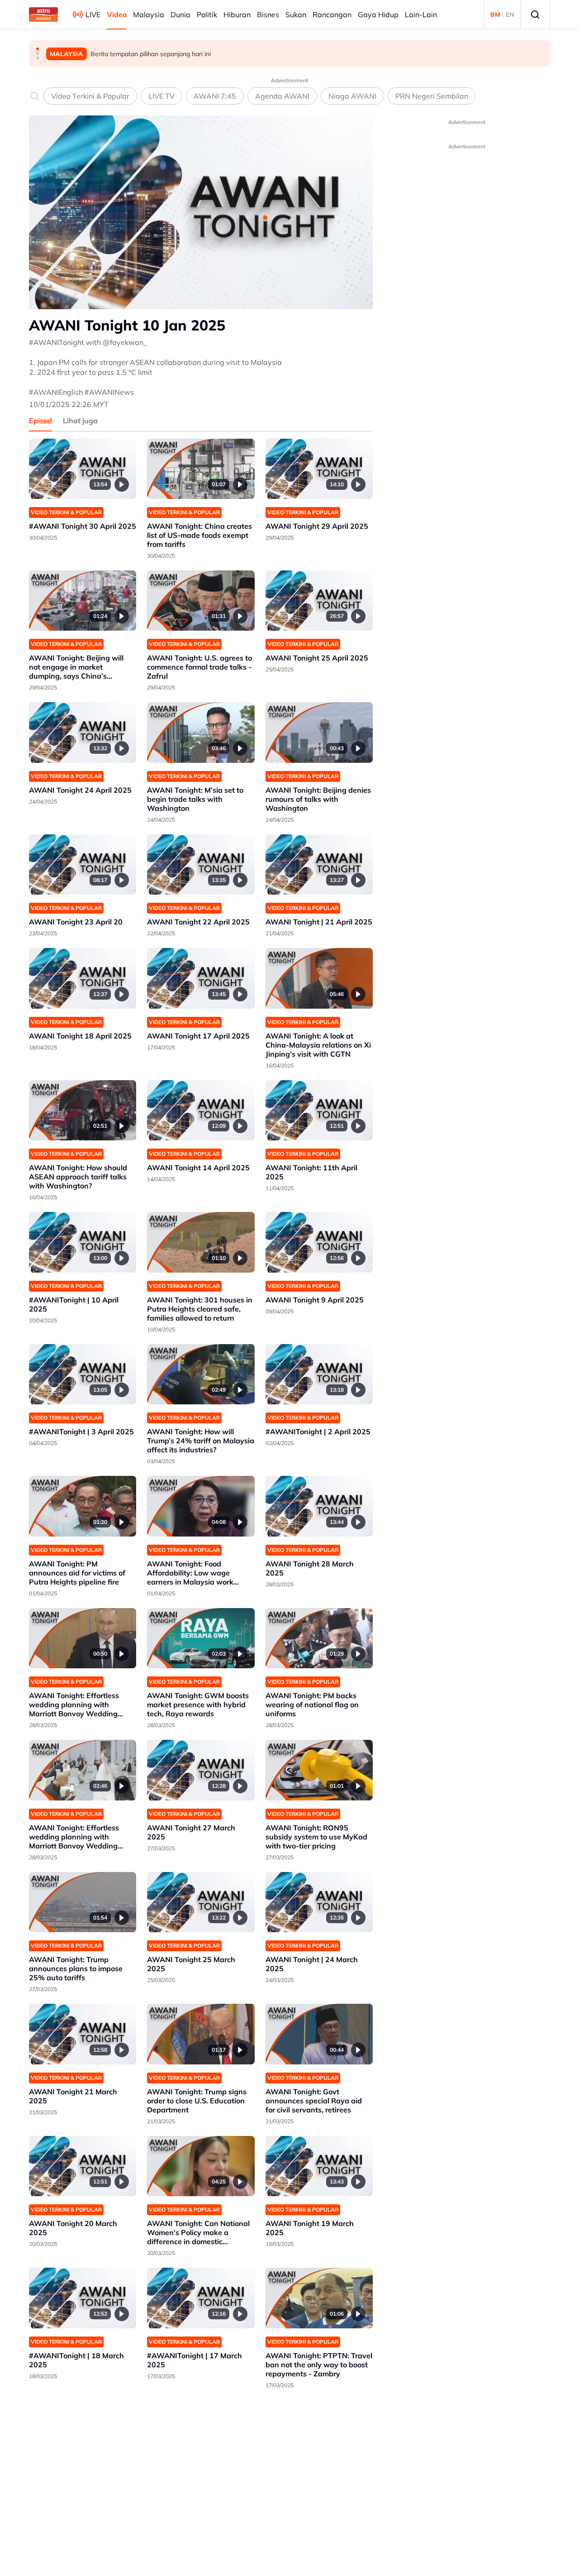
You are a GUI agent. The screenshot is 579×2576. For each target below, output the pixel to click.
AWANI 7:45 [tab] (215, 96)
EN (510, 14)
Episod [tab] (40, 421)
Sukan (296, 14)
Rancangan (332, 14)
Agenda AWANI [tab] (282, 96)
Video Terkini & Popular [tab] (90, 96)
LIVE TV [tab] (161, 96)
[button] (38, 49)
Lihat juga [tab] (80, 421)
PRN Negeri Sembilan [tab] (432, 96)
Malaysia (149, 14)
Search (535, 14)
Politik (207, 14)
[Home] (43, 14)
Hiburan (237, 14)
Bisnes (268, 14)
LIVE (93, 14)
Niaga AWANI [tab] (352, 96)
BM (495, 14)
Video (117, 14)
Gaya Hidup (378, 14)
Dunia (180, 14)
